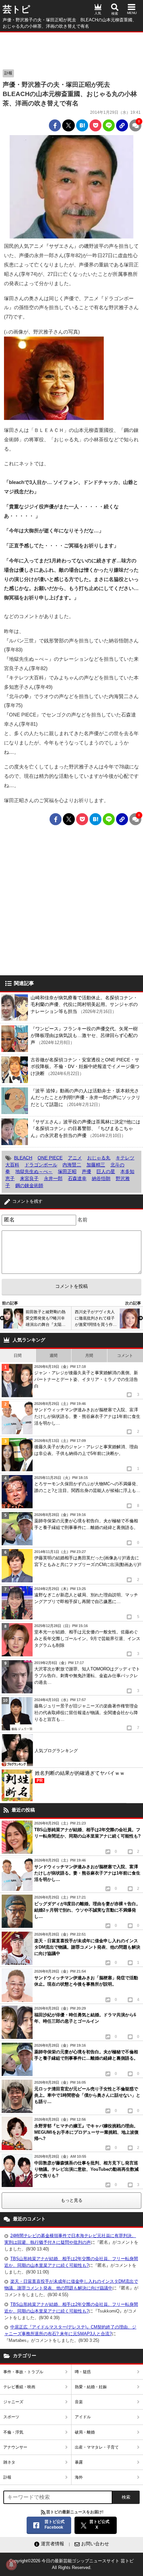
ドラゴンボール (41, 1165)
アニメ (75, 1158)
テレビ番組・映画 (19, 2387)
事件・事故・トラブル (23, 2372)
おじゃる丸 (99, 1158)
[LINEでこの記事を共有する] (109, 125)
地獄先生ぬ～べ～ (34, 1171)
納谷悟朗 (101, 1178)
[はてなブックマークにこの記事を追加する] (82, 125)
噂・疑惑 (83, 2372)
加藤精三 (96, 1165)
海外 (79, 2477)
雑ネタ (9, 2462)
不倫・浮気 (13, 2432)
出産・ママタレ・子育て (97, 2447)
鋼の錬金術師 (29, 1185)
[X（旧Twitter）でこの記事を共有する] (69, 125)
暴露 (79, 2462)
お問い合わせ (95, 2544)
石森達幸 (77, 1178)
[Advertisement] (71, 49)
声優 (86, 1171)
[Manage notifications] (11, 2565)
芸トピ (16, 9)
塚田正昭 (67, 1171)
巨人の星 (106, 1171)
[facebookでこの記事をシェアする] (55, 125)
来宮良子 (29, 1178)
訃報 (8, 73)
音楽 (79, 2402)
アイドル (83, 2417)
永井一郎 (53, 1178)
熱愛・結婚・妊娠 (91, 2387)
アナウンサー (15, 2447)
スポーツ (11, 2417)
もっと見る (72, 2200)
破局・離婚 (85, 2432)
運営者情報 (53, 2544)
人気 (98, 13)
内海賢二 (72, 1165)
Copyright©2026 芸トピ (71, 2564)
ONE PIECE (50, 1158)
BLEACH (23, 1158)
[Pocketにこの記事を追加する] (95, 125)
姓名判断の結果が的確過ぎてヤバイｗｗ (80, 1777)
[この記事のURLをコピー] (122, 125)
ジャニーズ (13, 2402)
